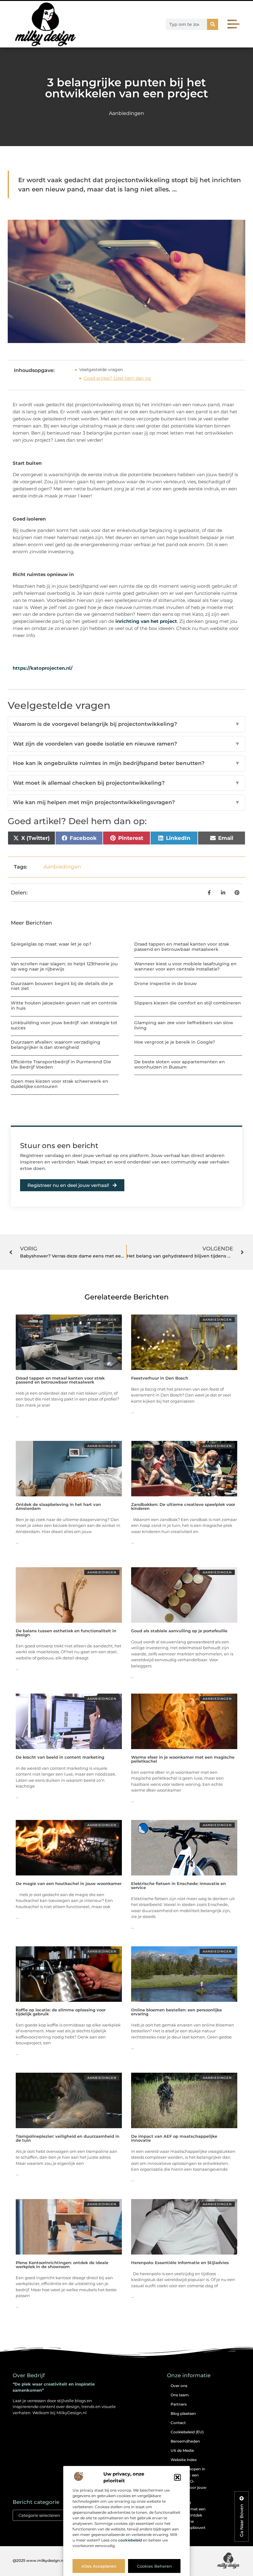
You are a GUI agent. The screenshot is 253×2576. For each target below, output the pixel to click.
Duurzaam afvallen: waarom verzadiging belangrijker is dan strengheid (56, 1045)
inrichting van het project (146, 621)
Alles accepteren (99, 2566)
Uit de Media (182, 2450)
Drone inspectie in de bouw (166, 983)
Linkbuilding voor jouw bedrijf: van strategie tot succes (64, 1025)
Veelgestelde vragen (101, 370)
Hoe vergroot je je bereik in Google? (175, 1042)
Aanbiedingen (126, 113)
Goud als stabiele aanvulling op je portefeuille (179, 1631)
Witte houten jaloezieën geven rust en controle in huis (64, 1006)
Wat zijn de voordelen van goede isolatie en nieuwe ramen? (126, 744)
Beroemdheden (185, 2441)
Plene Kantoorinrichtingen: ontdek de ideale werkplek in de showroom (62, 2265)
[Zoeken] (213, 24)
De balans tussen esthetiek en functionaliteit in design (66, 1633)
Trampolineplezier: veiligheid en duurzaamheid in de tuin (68, 2138)
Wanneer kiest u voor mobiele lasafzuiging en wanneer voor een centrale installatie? (185, 966)
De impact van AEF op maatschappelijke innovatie (174, 2138)
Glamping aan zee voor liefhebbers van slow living (184, 1025)
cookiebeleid (130, 2540)
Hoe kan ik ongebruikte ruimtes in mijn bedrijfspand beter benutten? (126, 763)
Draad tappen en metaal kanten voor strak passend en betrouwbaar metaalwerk (182, 947)
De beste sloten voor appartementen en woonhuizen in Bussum (180, 1064)
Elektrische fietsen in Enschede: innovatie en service (178, 1885)
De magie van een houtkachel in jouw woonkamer (69, 1883)
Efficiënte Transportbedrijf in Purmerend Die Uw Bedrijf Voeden (61, 1064)
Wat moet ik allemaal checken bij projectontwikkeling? (126, 783)
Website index (184, 2460)
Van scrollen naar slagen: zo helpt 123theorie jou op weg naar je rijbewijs (64, 966)
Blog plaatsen (183, 2413)
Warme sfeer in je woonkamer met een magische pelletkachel (183, 1759)
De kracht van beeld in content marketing (60, 1757)
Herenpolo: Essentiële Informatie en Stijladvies (180, 2263)
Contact (178, 2423)
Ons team (180, 2395)
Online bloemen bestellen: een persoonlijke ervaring (176, 2012)
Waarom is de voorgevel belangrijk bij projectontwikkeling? (126, 724)
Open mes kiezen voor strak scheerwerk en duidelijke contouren (60, 1084)
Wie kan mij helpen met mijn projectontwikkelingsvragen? (126, 802)
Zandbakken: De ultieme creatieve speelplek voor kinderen (183, 1506)
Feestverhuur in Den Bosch (160, 1378)
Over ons (179, 2386)
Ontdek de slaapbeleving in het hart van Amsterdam (58, 1506)
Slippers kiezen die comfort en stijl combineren (188, 1003)
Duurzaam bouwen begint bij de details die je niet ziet (62, 986)
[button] (177, 2477)
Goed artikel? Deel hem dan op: (118, 378)
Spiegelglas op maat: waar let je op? (51, 944)
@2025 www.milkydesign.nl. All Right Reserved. (57, 2560)
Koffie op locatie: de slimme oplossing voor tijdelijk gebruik (61, 2012)
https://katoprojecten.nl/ (43, 668)
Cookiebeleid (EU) (187, 2432)
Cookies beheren (154, 2566)
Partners (179, 2404)
